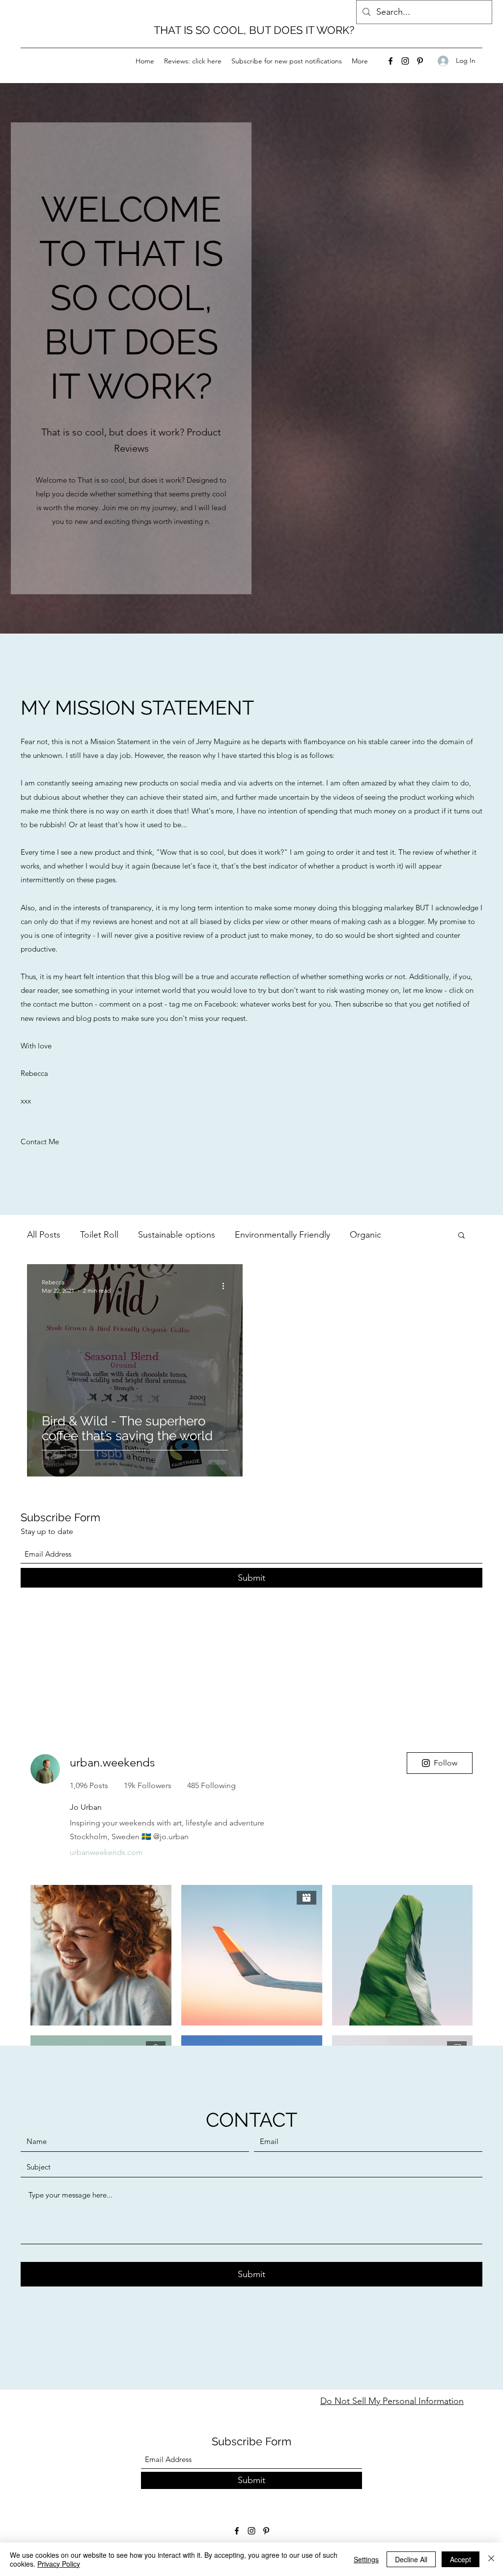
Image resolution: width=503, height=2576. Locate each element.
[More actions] (226, 1286)
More (411, 1235)
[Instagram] (405, 61)
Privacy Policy (59, 2564)
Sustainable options (177, 1235)
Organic (365, 1235)
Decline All (411, 2559)
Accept (461, 2559)
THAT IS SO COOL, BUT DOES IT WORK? (254, 30)
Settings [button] (366, 2559)
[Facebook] (391, 61)
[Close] (491, 2559)
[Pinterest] (420, 61)
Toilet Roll (99, 1235)
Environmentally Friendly (282, 1235)
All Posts (44, 1235)
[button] (461, 1236)
